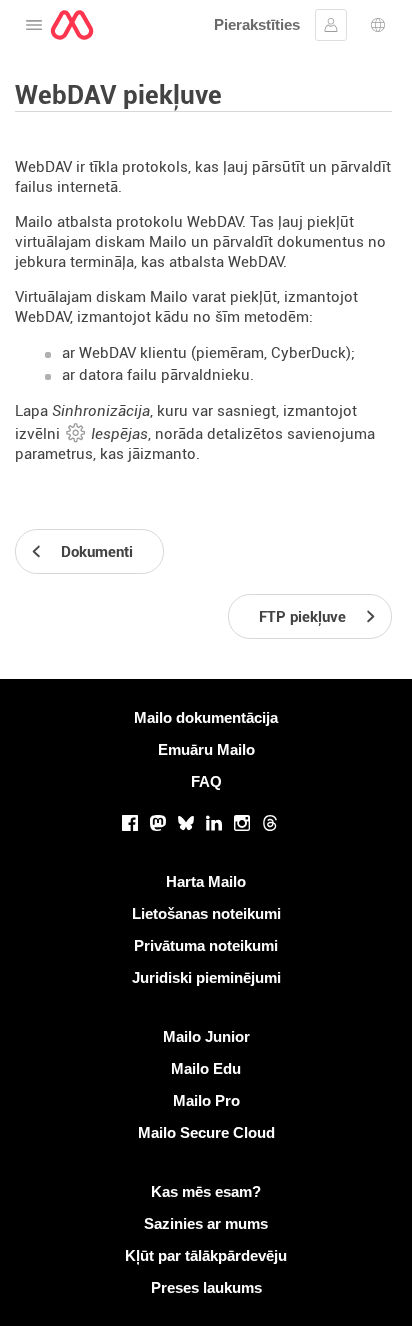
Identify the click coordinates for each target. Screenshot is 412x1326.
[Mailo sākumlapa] (72, 25)
